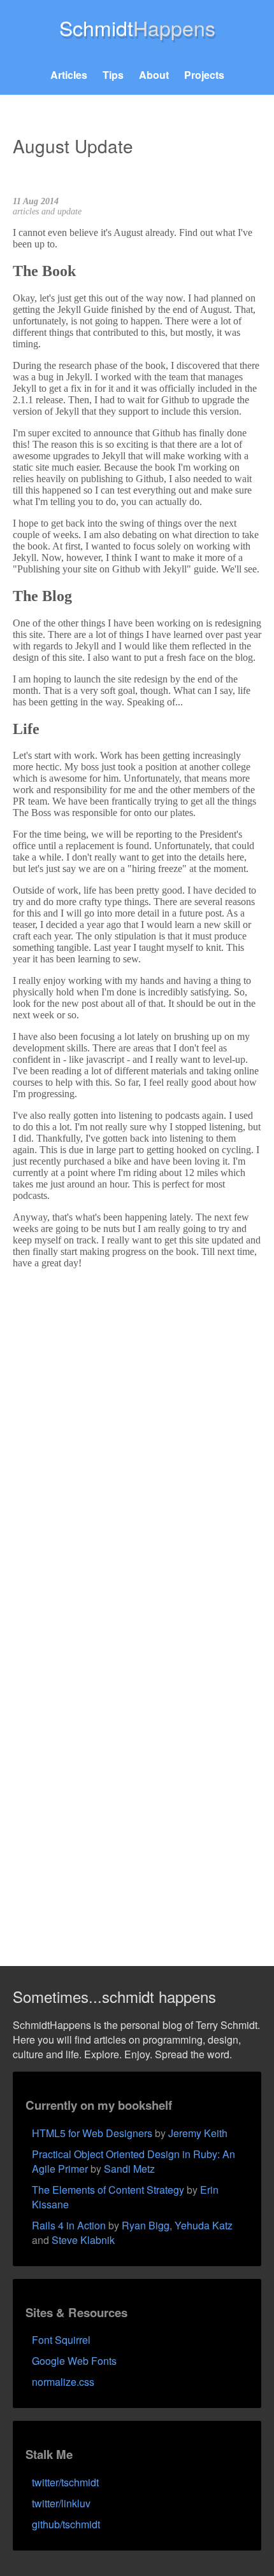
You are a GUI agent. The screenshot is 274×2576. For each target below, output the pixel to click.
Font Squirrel (61, 2340)
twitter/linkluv (61, 2503)
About (154, 75)
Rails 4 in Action (69, 2225)
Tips (113, 75)
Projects (204, 75)
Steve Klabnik (83, 2240)
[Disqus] (137, 1438)
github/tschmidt (66, 2524)
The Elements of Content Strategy (108, 2190)
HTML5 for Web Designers (92, 2133)
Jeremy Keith (198, 2133)
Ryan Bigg (146, 2225)
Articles (69, 75)
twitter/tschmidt (65, 2482)
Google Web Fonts (74, 2361)
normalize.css (63, 2382)
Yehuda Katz (204, 2225)
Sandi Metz (129, 2169)
